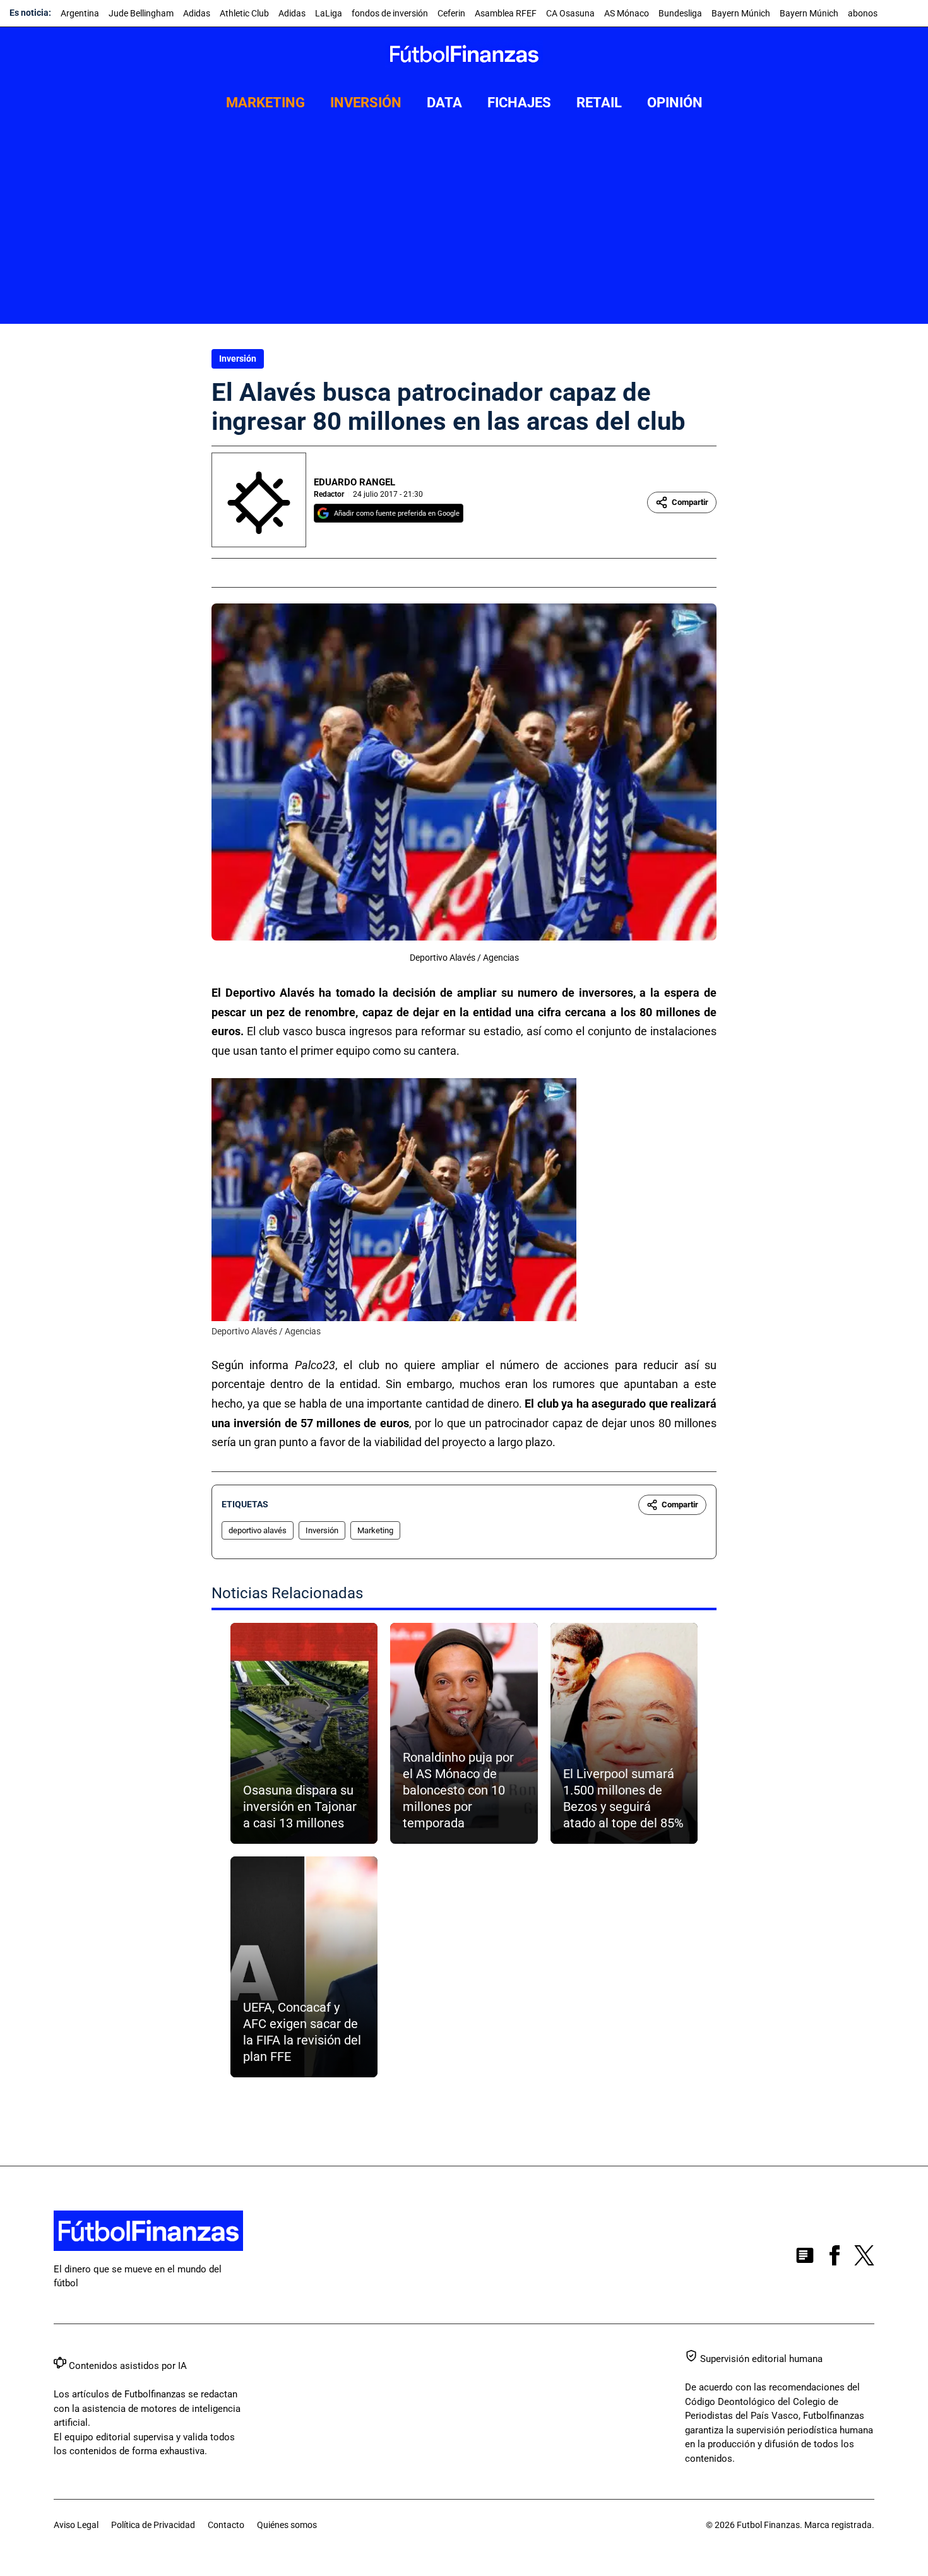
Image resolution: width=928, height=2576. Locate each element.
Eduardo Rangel (354, 482)
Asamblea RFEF (506, 13)
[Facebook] (835, 2258)
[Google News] (805, 2258)
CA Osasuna (570, 13)
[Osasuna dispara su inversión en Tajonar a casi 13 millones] (304, 1733)
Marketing (375, 1530)
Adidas (197, 13)
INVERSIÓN (366, 103)
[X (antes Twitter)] (864, 2258)
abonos (863, 13)
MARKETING (265, 103)
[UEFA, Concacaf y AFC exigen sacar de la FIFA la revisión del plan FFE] (304, 1967)
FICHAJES (519, 103)
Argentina (80, 13)
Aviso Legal (76, 2525)
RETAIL (599, 103)
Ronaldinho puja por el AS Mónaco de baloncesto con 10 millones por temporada (458, 1790)
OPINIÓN (675, 103)
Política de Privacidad (153, 2525)
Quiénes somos (287, 2525)
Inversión (238, 359)
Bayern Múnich (741, 13)
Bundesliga (680, 13)
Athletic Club (244, 13)
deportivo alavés (258, 1530)
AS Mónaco (627, 13)
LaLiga (329, 13)
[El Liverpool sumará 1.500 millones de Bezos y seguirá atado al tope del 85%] (624, 1733)
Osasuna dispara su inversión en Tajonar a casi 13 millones (300, 1807)
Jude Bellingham (141, 13)
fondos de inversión (390, 13)
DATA (444, 103)
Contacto (226, 2525)
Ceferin (451, 13)
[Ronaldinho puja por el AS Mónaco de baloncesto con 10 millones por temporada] (464, 1733)
